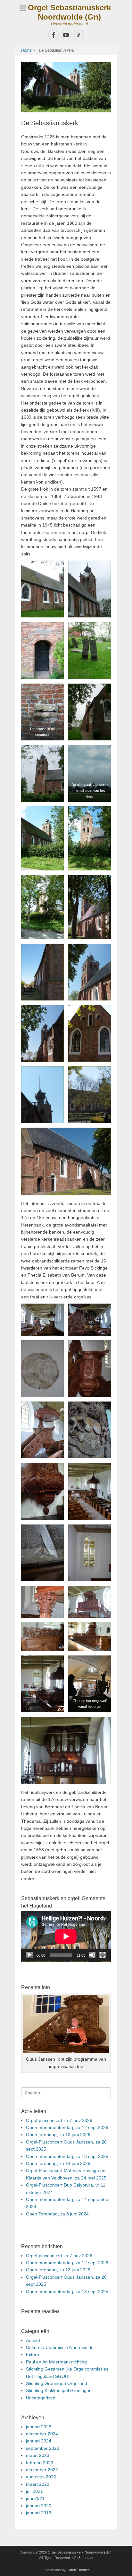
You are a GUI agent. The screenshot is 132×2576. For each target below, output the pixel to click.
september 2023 (43, 2448)
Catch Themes (78, 2570)
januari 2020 (39, 2506)
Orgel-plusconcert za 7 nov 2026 (59, 2120)
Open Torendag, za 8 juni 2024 (57, 2214)
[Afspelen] (29, 1955)
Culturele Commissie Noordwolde (60, 2347)
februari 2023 (40, 2463)
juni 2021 (35, 2498)
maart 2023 (38, 2455)
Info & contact (82, 2558)
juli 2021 (34, 2491)
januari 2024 (39, 2441)
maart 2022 (38, 2484)
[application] (66, 1936)
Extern (33, 2354)
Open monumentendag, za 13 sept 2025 (67, 2156)
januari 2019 (39, 2513)
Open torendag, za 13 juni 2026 (58, 2135)
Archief (33, 2340)
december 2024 (42, 2434)
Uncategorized (41, 2398)
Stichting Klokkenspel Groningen (59, 2390)
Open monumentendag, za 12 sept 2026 (67, 2127)
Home (28, 50)
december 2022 (42, 2470)
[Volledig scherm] (103, 1955)
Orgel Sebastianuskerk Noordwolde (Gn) (69, 12)
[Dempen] (92, 1955)
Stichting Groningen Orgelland (57, 2383)
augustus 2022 (41, 2477)
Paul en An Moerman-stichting (56, 2362)
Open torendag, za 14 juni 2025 (58, 2163)
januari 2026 (39, 2427)
